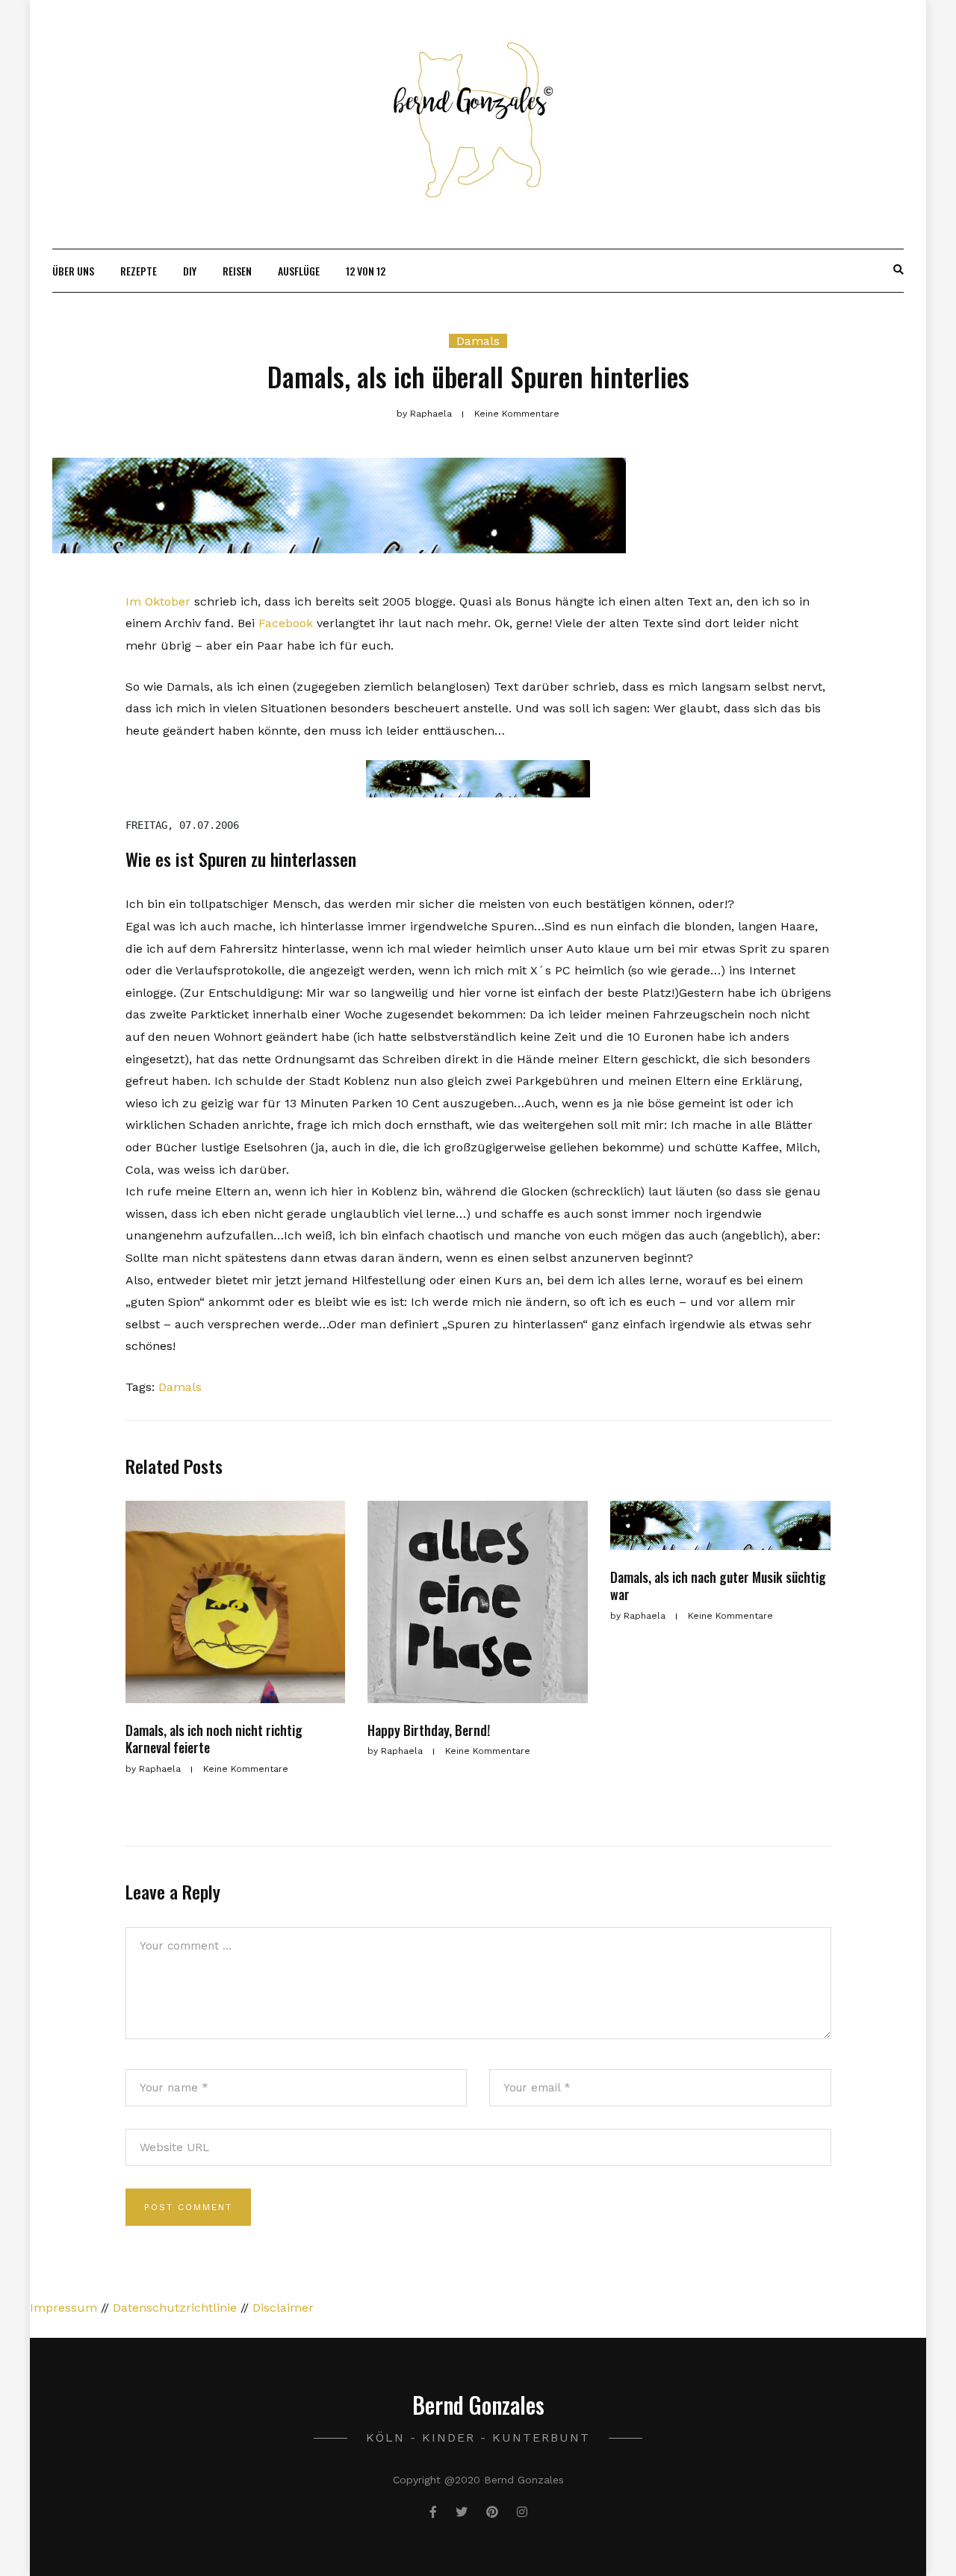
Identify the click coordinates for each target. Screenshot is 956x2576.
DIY (190, 271)
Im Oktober (158, 601)
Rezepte (139, 271)
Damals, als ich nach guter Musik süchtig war (718, 1586)
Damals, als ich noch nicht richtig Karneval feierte (214, 1739)
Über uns (73, 271)
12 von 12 (366, 271)
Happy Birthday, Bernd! (429, 1730)
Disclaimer (283, 2308)
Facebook (286, 623)
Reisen (237, 271)
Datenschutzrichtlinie (175, 2308)
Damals (478, 341)
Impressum (63, 2308)
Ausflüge (299, 271)
